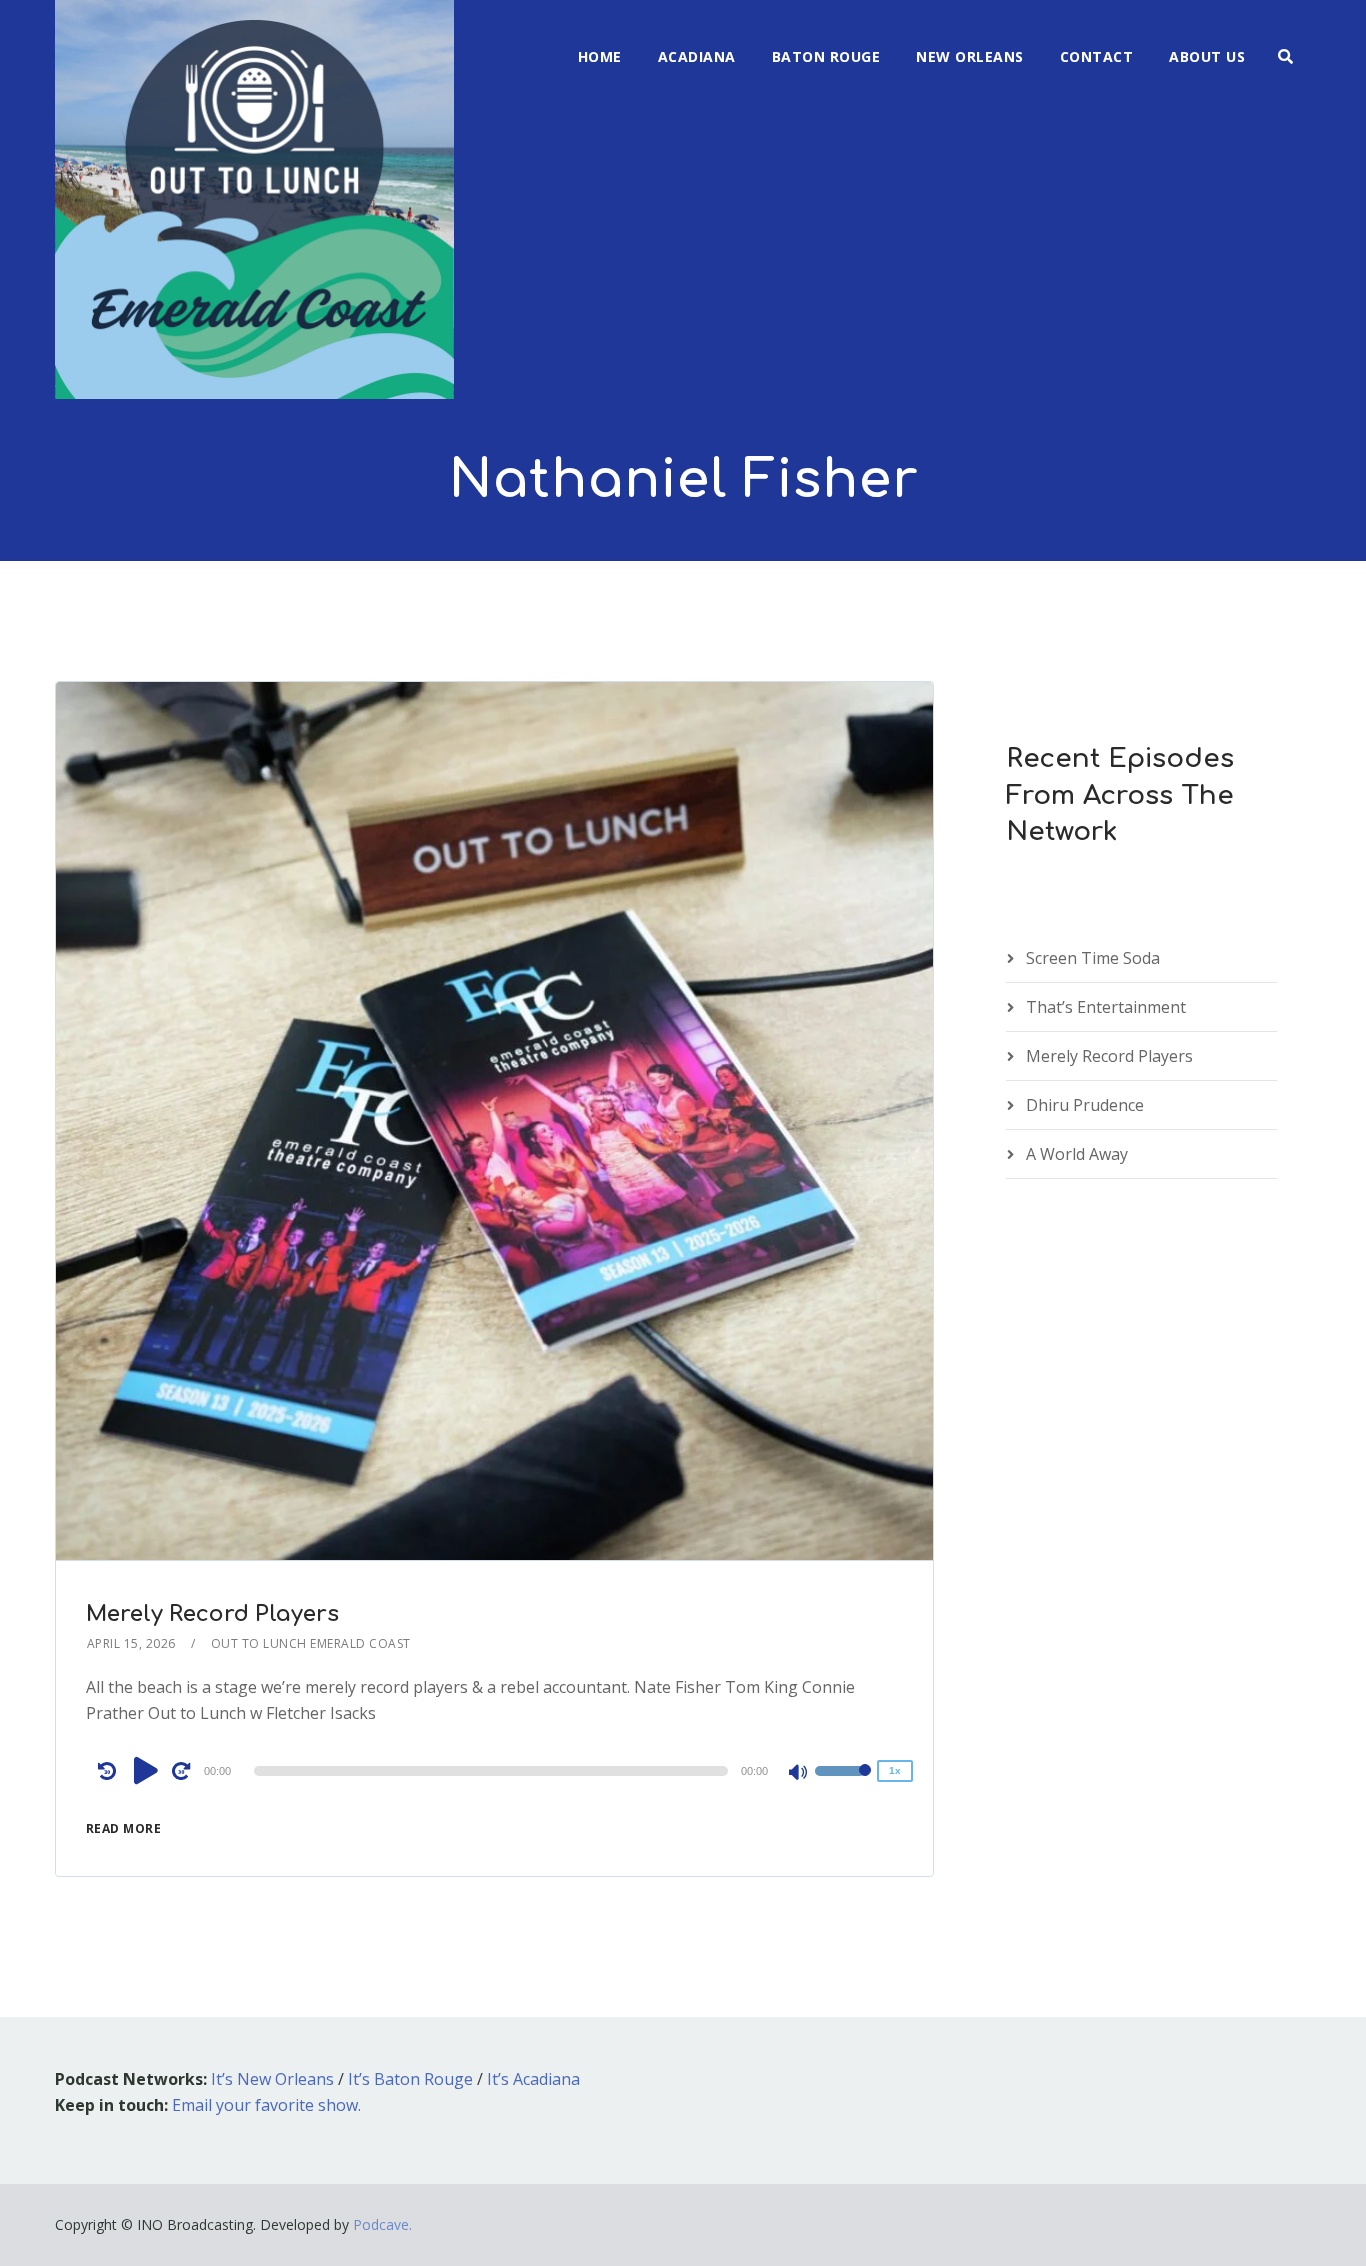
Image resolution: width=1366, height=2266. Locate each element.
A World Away (1077, 1154)
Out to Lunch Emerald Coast (311, 1643)
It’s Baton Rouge (410, 2079)
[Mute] (799, 1774)
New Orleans (970, 56)
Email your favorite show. (266, 2105)
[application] (495, 1771)
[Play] (146, 1770)
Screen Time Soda (1093, 958)
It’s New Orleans (272, 2079)
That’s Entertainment (1106, 1007)
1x (895, 1770)
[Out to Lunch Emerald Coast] (254, 199)
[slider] (843, 1784)
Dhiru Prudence (1085, 1105)
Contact (1097, 56)
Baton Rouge (826, 56)
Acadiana (697, 56)
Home (600, 56)
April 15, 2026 (131, 1643)
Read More (124, 1828)
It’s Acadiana (533, 2079)
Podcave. (382, 2224)
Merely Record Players (212, 1614)
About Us (1207, 56)
